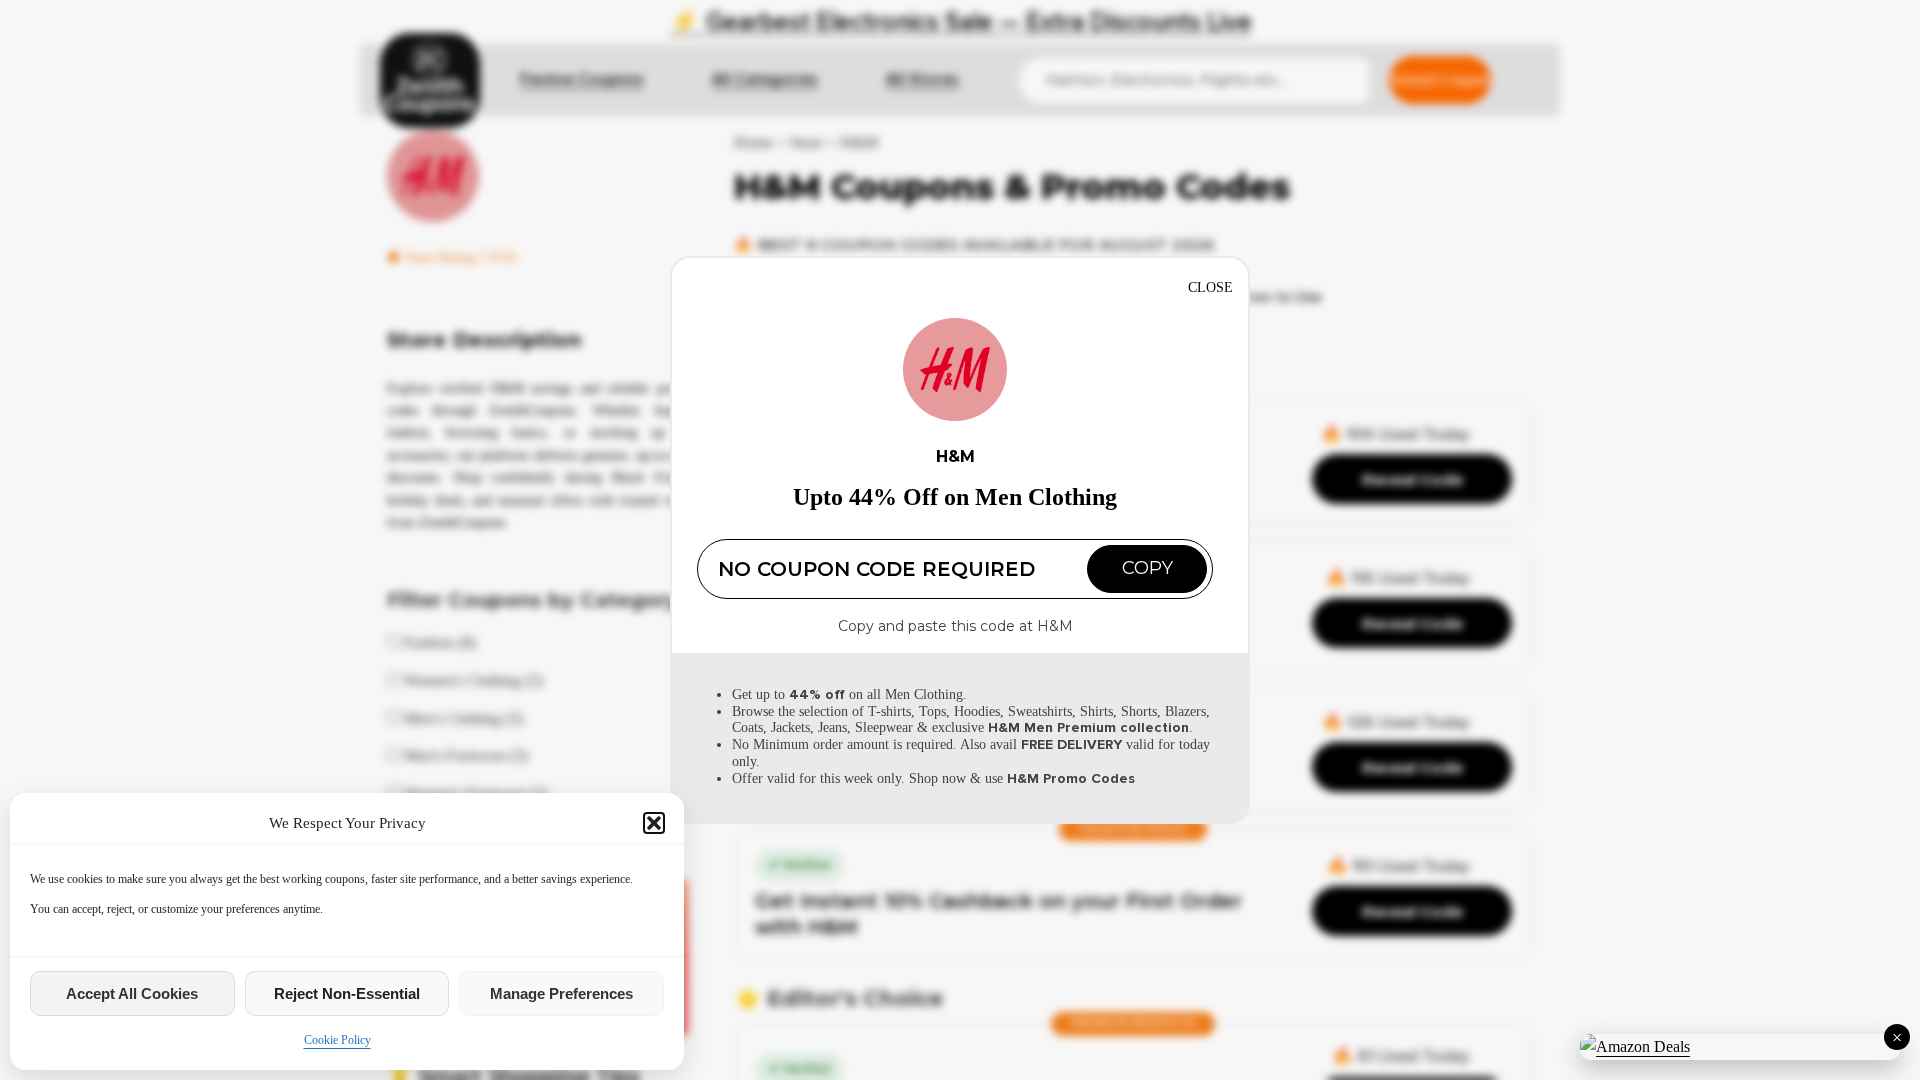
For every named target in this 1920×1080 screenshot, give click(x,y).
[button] (654, 823)
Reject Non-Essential (347, 993)
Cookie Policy (337, 1040)
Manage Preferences (561, 993)
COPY (1147, 568)
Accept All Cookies (132, 993)
